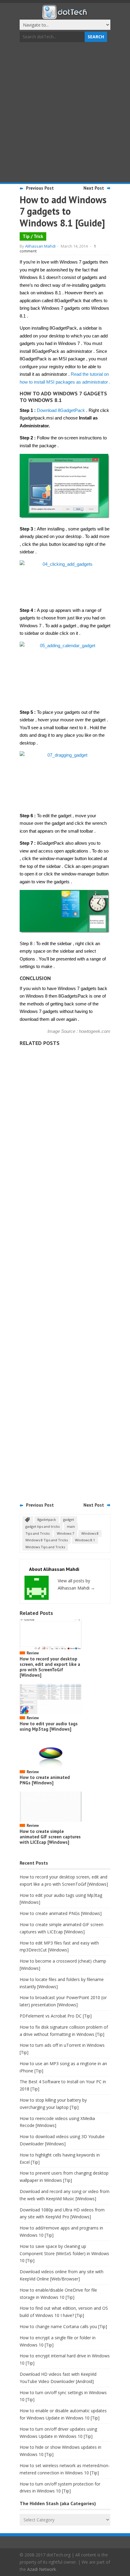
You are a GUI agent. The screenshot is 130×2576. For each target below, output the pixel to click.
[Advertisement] (65, 113)
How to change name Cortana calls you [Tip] (63, 2326)
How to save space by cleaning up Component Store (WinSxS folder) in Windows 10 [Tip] (64, 2253)
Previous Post (40, 188)
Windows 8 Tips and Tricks (47, 1540)
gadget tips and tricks (42, 1526)
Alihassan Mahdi (40, 246)
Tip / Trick (33, 236)
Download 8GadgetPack (61, 410)
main (71, 1526)
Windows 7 (65, 1533)
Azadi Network (42, 2569)
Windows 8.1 (85, 1540)
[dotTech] (65, 16)
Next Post (94, 188)
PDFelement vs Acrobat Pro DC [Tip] (56, 2016)
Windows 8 (90, 1533)
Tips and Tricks (37, 1533)
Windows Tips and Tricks (45, 1547)
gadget (69, 1519)
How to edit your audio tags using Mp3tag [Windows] (49, 1726)
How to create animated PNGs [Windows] (45, 1780)
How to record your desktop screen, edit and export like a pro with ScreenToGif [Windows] (50, 1667)
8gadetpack (47, 1519)
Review (33, 1653)
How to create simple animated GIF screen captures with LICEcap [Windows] (50, 1837)
